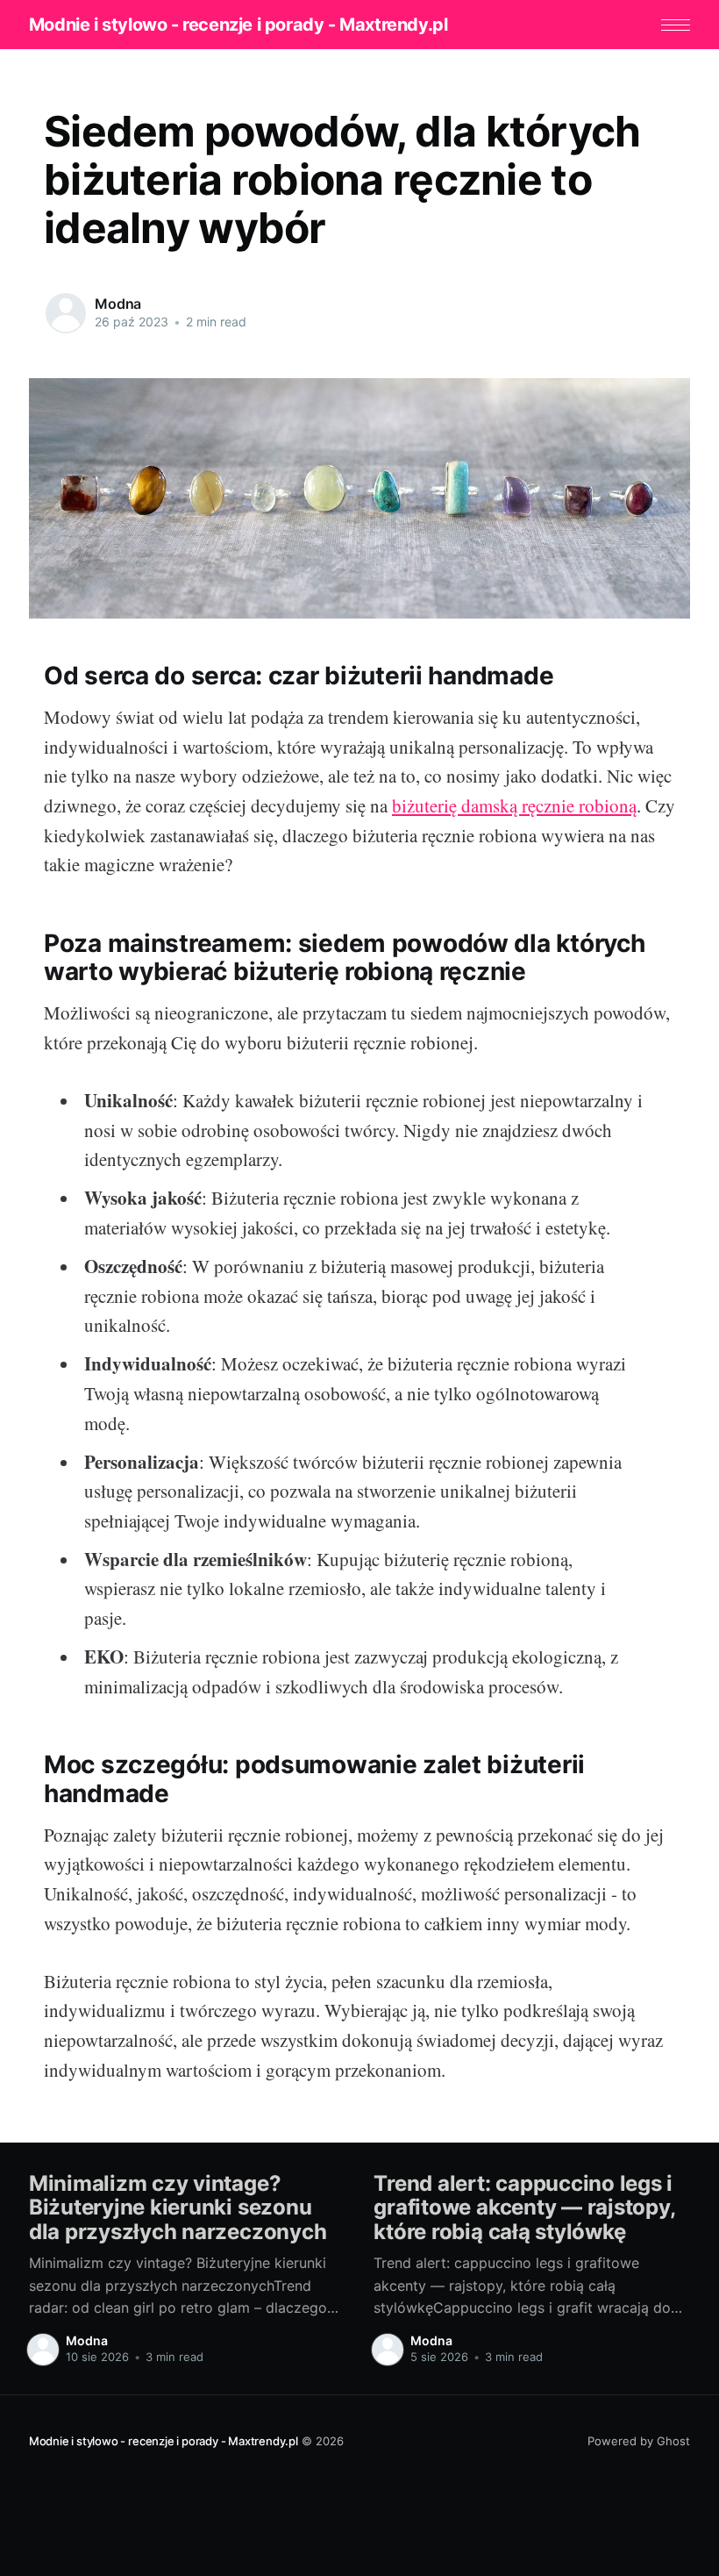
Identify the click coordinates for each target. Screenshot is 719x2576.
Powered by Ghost (639, 2441)
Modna (118, 304)
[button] (676, 25)
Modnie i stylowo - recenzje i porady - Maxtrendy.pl (238, 25)
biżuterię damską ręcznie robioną (514, 805)
